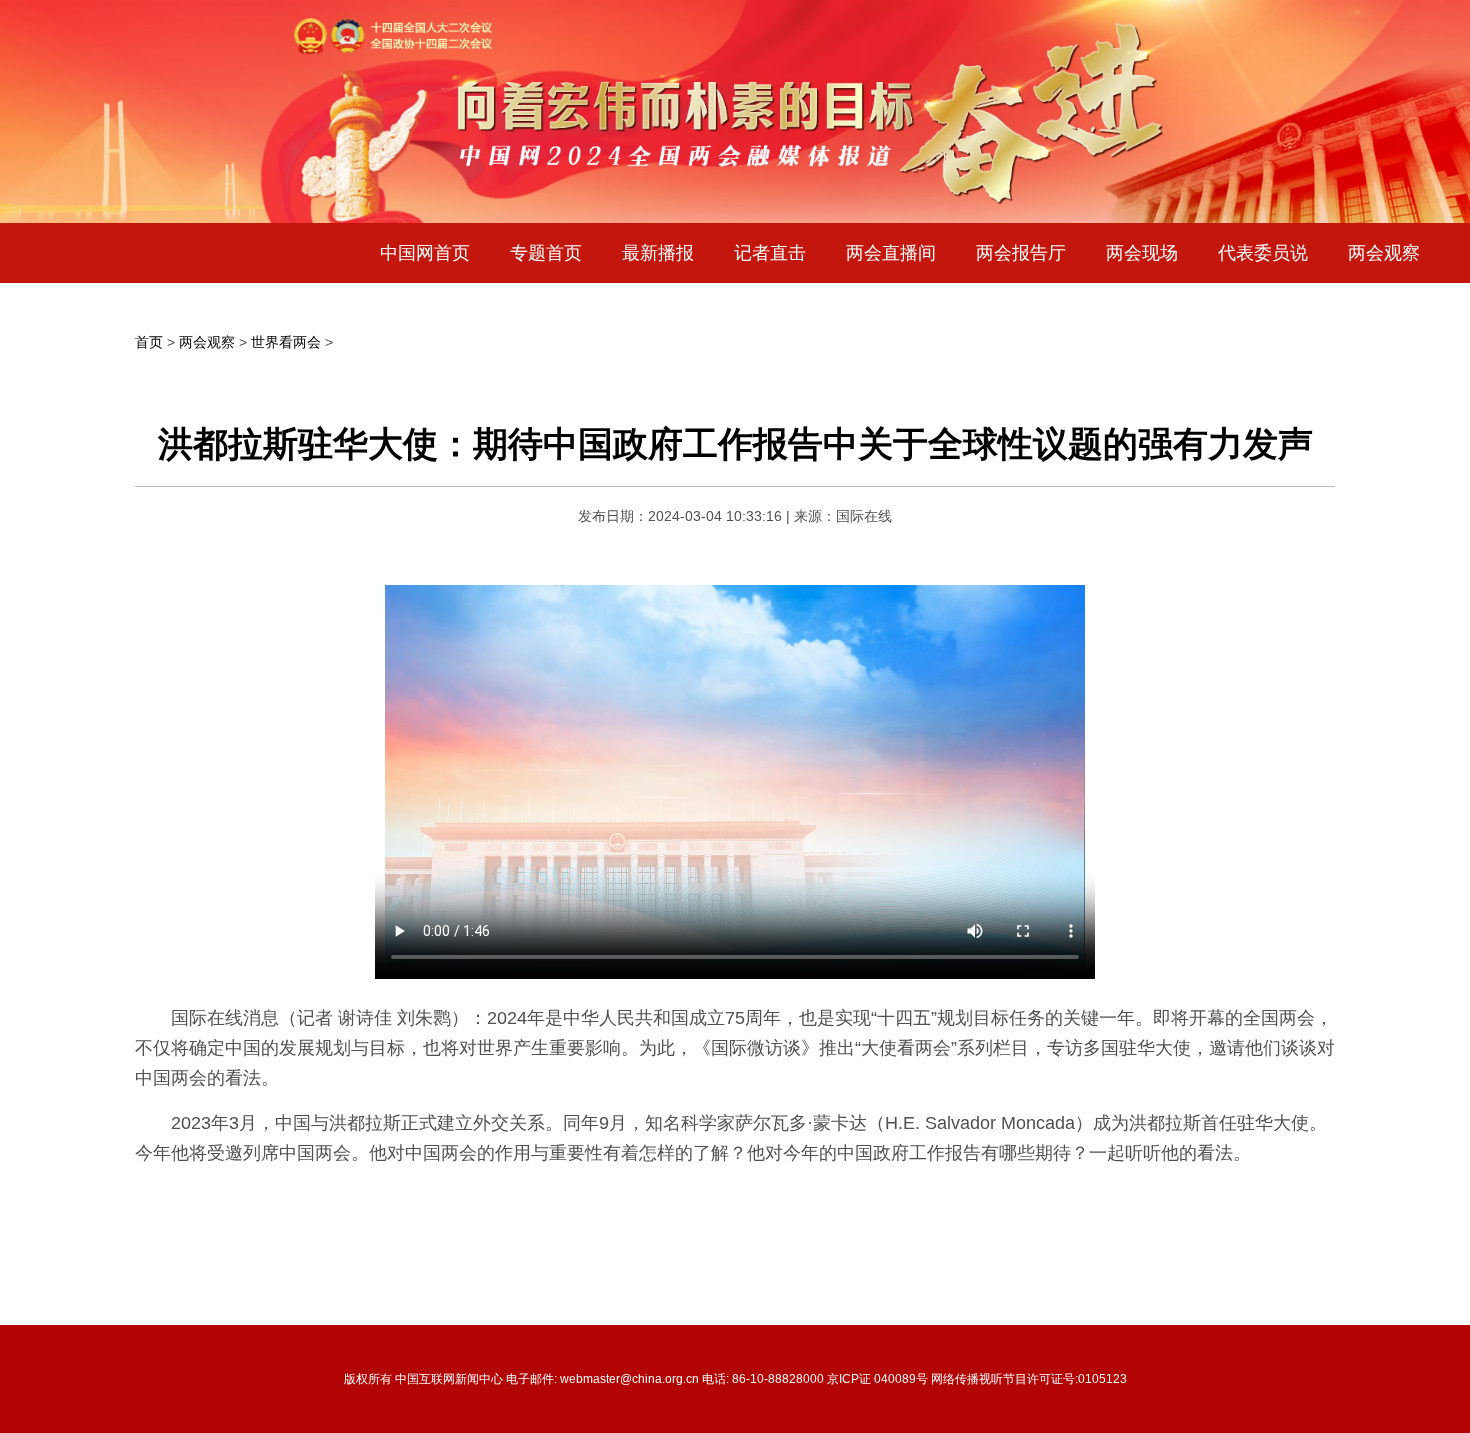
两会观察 (1384, 253)
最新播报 (658, 253)
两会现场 (1142, 253)
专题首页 (546, 253)
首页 (149, 342)
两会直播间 (891, 253)
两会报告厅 (1021, 253)
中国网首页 (425, 253)
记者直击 (770, 253)
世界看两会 (286, 342)
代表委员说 (1263, 253)
